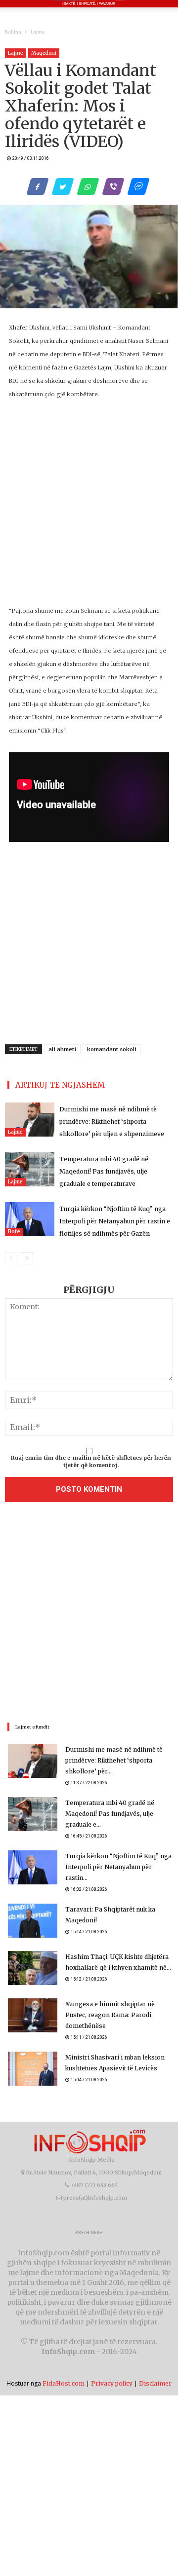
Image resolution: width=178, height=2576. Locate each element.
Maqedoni (44, 53)
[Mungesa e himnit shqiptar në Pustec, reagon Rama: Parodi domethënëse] (33, 2015)
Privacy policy (112, 2383)
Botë (14, 1232)
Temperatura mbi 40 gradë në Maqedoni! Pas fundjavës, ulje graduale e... (110, 1814)
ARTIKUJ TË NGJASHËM (60, 1085)
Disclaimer (155, 2383)
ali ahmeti (62, 1049)
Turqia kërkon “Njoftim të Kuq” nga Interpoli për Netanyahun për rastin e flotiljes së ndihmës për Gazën (115, 1221)
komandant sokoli (112, 1049)
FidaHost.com (64, 2383)
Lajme (38, 32)
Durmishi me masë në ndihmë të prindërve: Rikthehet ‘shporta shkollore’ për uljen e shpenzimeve (112, 1122)
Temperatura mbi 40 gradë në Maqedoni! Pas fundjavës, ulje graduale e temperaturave (104, 1171)
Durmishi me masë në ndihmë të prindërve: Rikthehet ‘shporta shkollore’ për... (114, 1760)
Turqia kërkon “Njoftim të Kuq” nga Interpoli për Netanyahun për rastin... (118, 1867)
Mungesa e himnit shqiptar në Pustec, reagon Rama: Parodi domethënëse (110, 2015)
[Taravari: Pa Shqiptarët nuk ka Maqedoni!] (33, 1921)
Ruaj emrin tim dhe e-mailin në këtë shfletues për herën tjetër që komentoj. (91, 1462)
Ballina (13, 32)
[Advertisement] (89, 1615)
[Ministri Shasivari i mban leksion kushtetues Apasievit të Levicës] (33, 2069)
